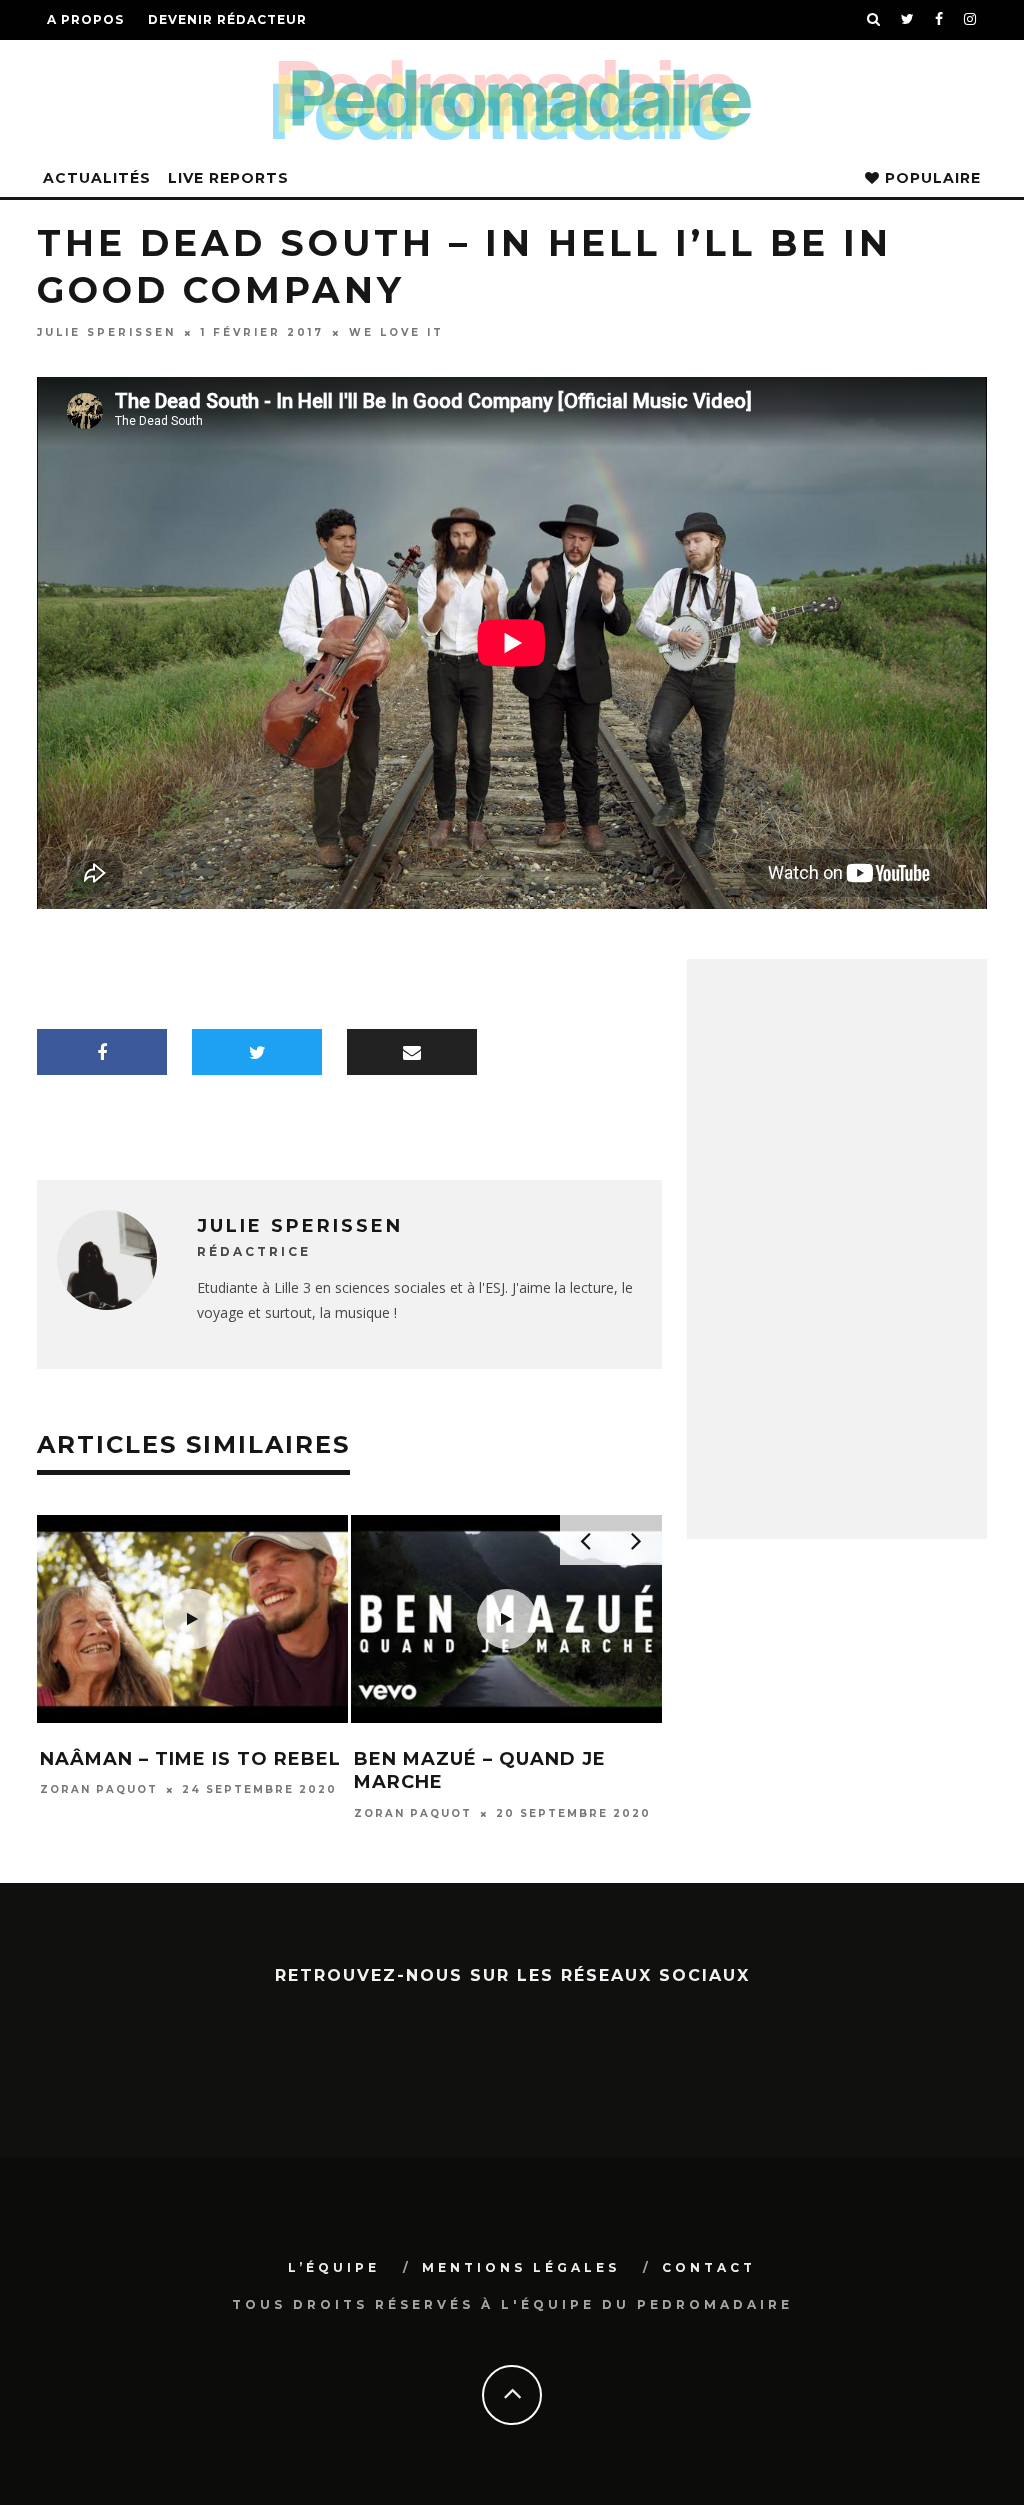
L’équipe (334, 2267)
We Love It (396, 332)
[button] (196, 1618)
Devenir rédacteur (227, 19)
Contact (709, 2267)
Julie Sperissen (106, 332)
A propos (85, 19)
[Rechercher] (874, 20)
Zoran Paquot (103, 1813)
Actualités (97, 178)
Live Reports (228, 178)
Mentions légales (521, 2267)
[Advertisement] (837, 1394)
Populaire (930, 178)
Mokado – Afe (437, 1759)
